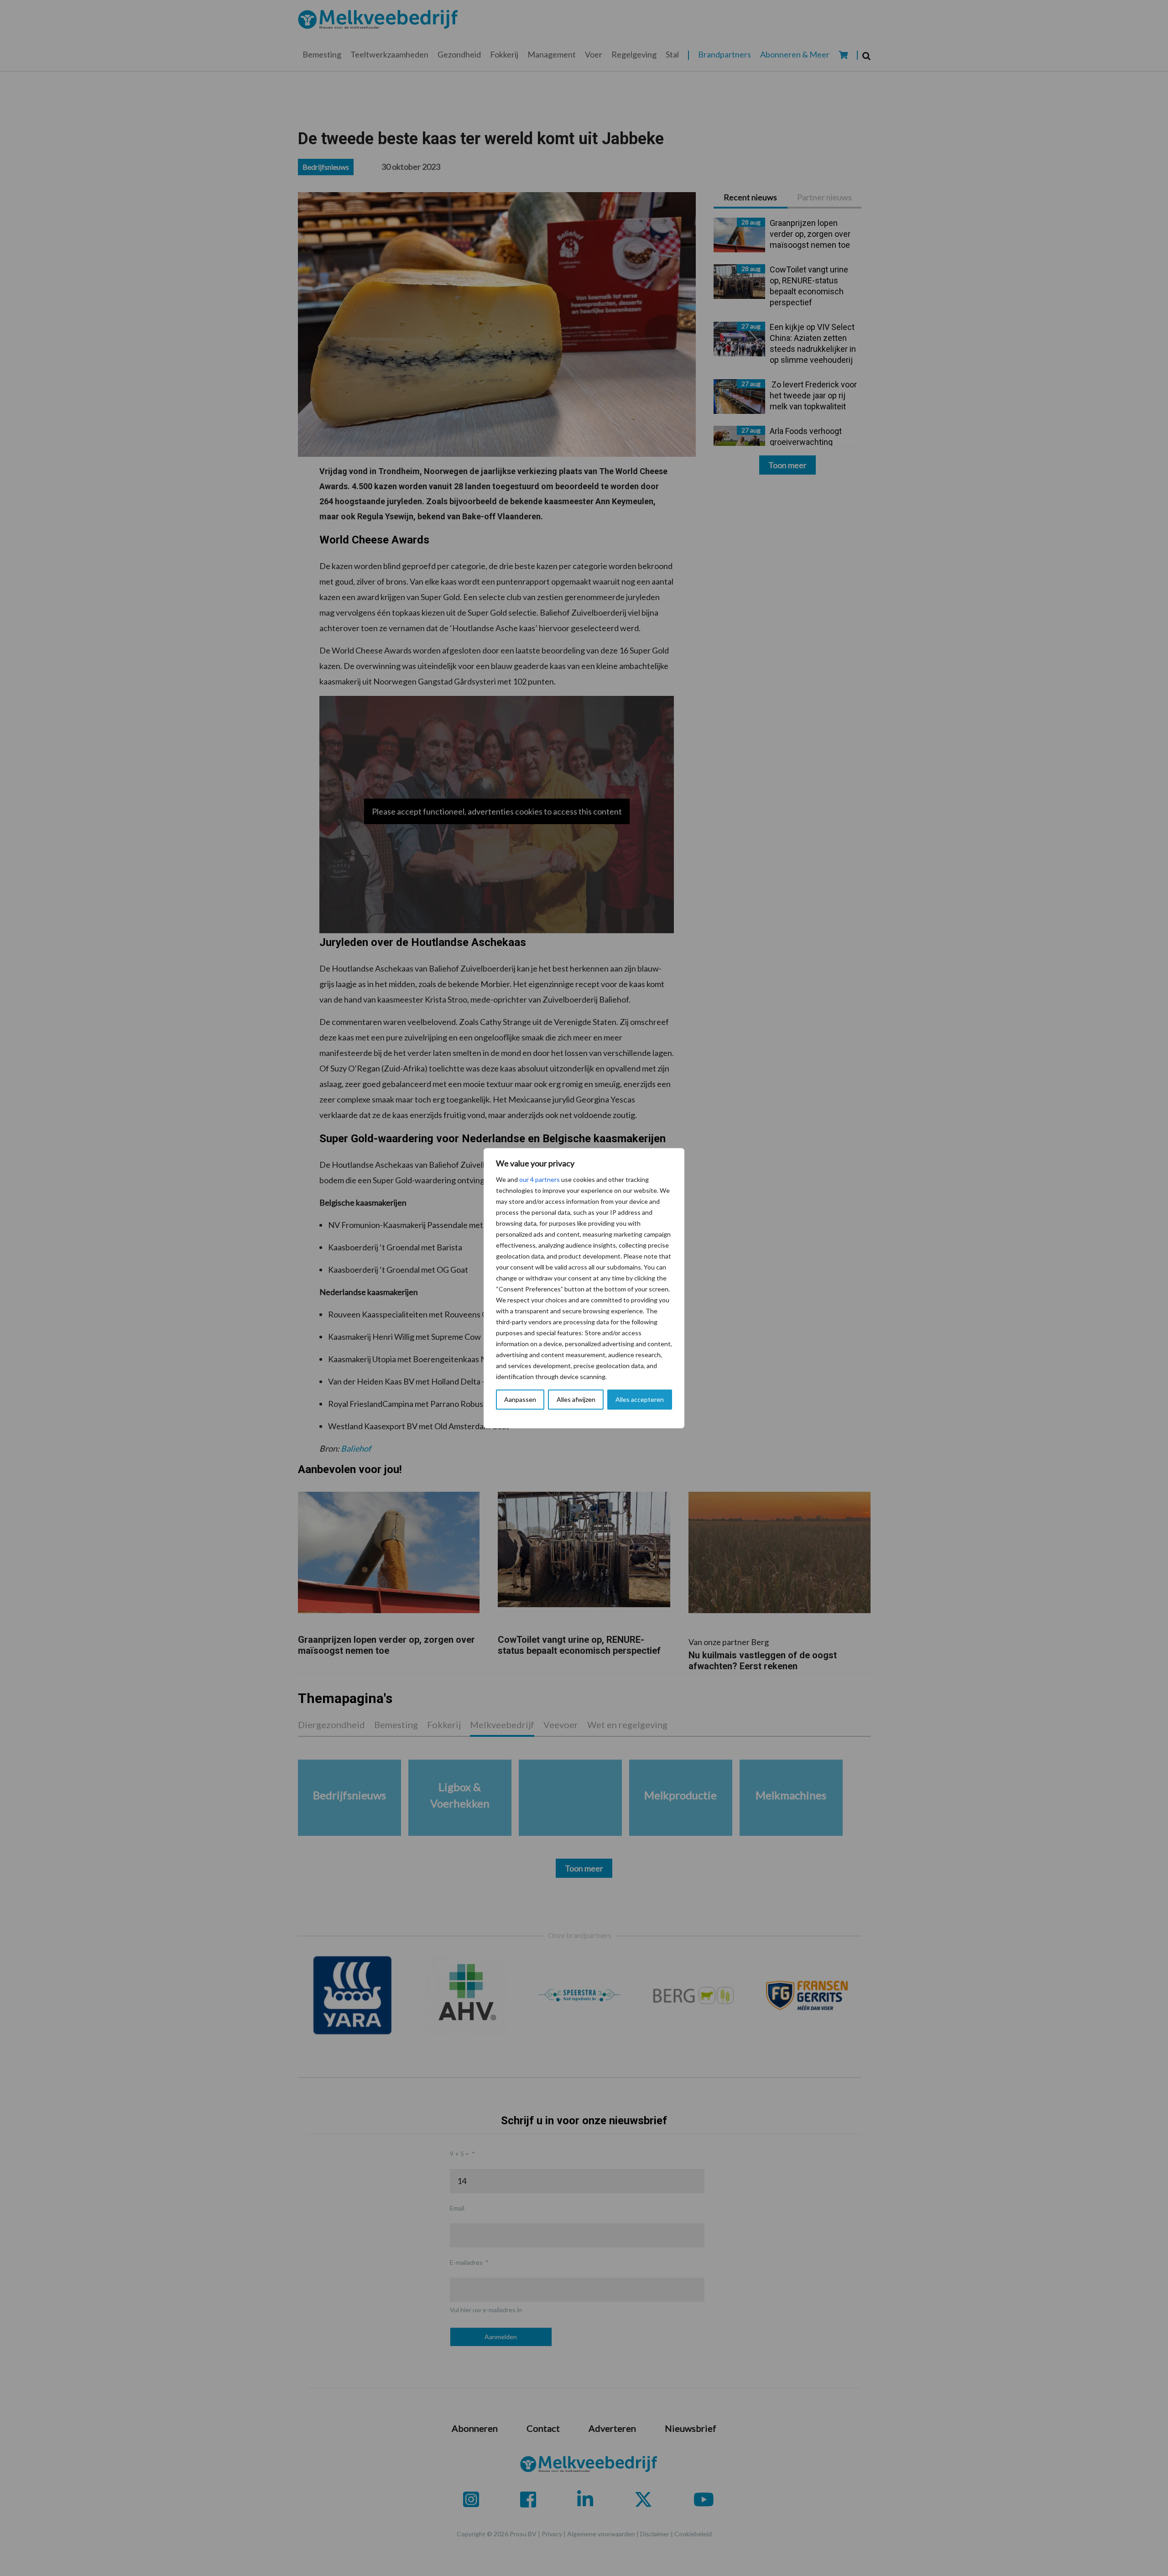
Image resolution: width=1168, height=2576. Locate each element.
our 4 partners (540, 1179)
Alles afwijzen (576, 1399)
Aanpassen (520, 1399)
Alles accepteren (640, 1399)
